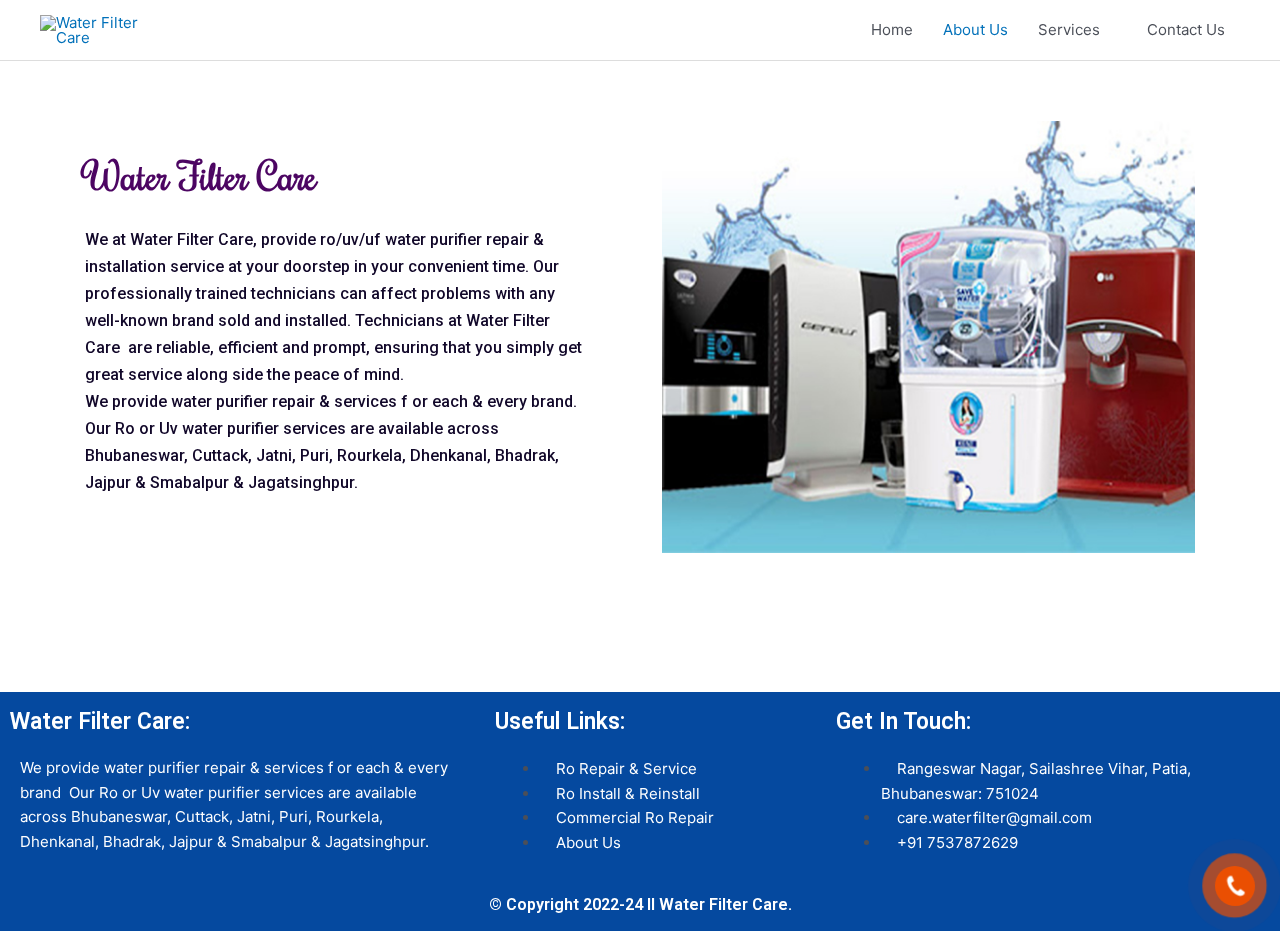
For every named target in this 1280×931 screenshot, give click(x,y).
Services (1069, 29)
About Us (975, 29)
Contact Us (1186, 29)
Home (892, 29)
